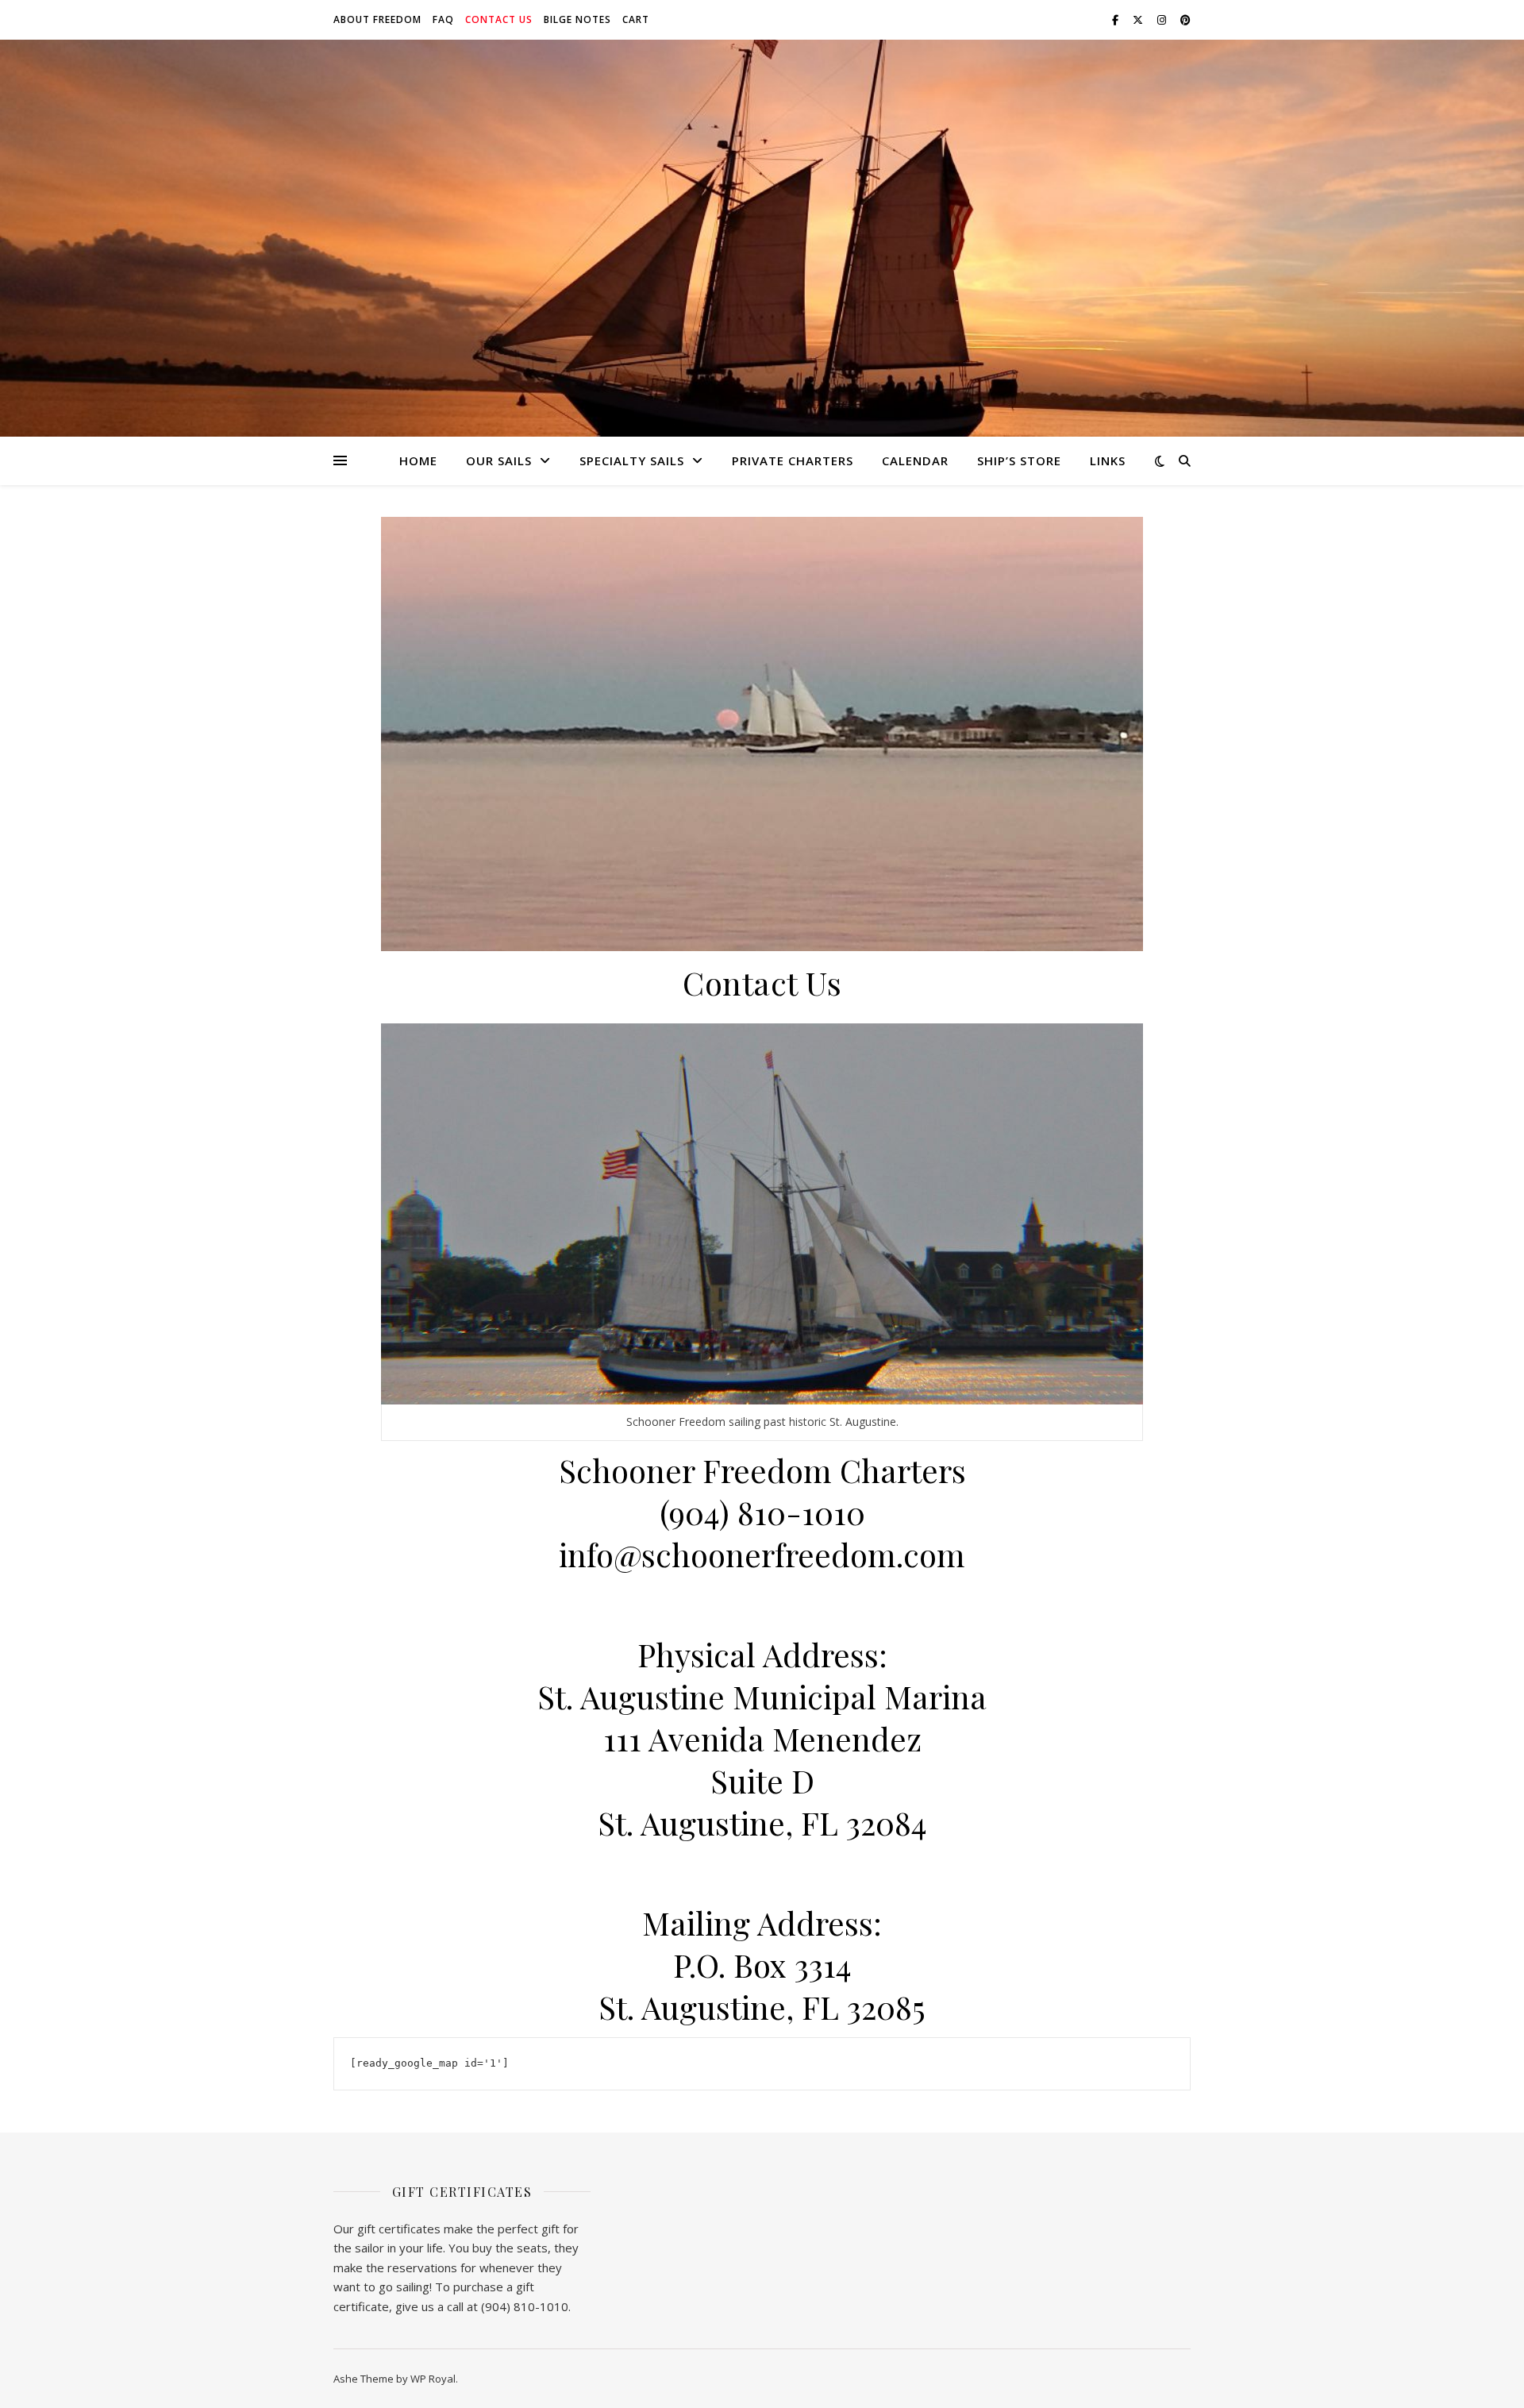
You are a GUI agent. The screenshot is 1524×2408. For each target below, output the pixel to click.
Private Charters (793, 460)
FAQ (443, 19)
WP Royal (433, 2379)
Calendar (915, 460)
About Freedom (377, 19)
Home (418, 460)
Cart (636, 19)
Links (1108, 460)
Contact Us (499, 19)
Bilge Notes (577, 19)
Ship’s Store (1019, 460)
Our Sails (499, 460)
